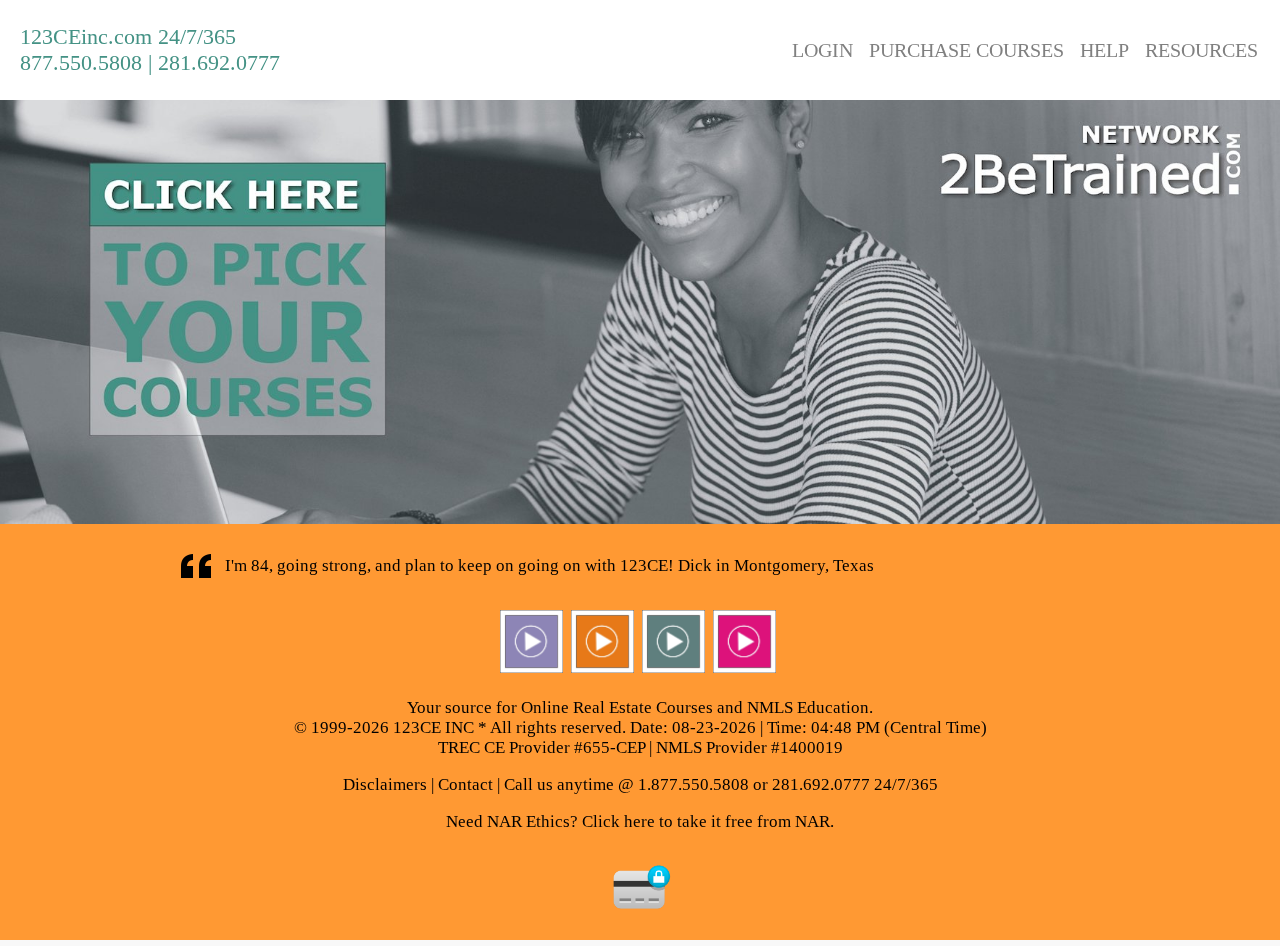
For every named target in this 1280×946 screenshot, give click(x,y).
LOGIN (822, 50)
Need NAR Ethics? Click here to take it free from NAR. (640, 821)
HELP (1104, 50)
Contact (465, 784)
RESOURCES (1201, 50)
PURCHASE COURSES (966, 50)
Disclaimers (385, 784)
